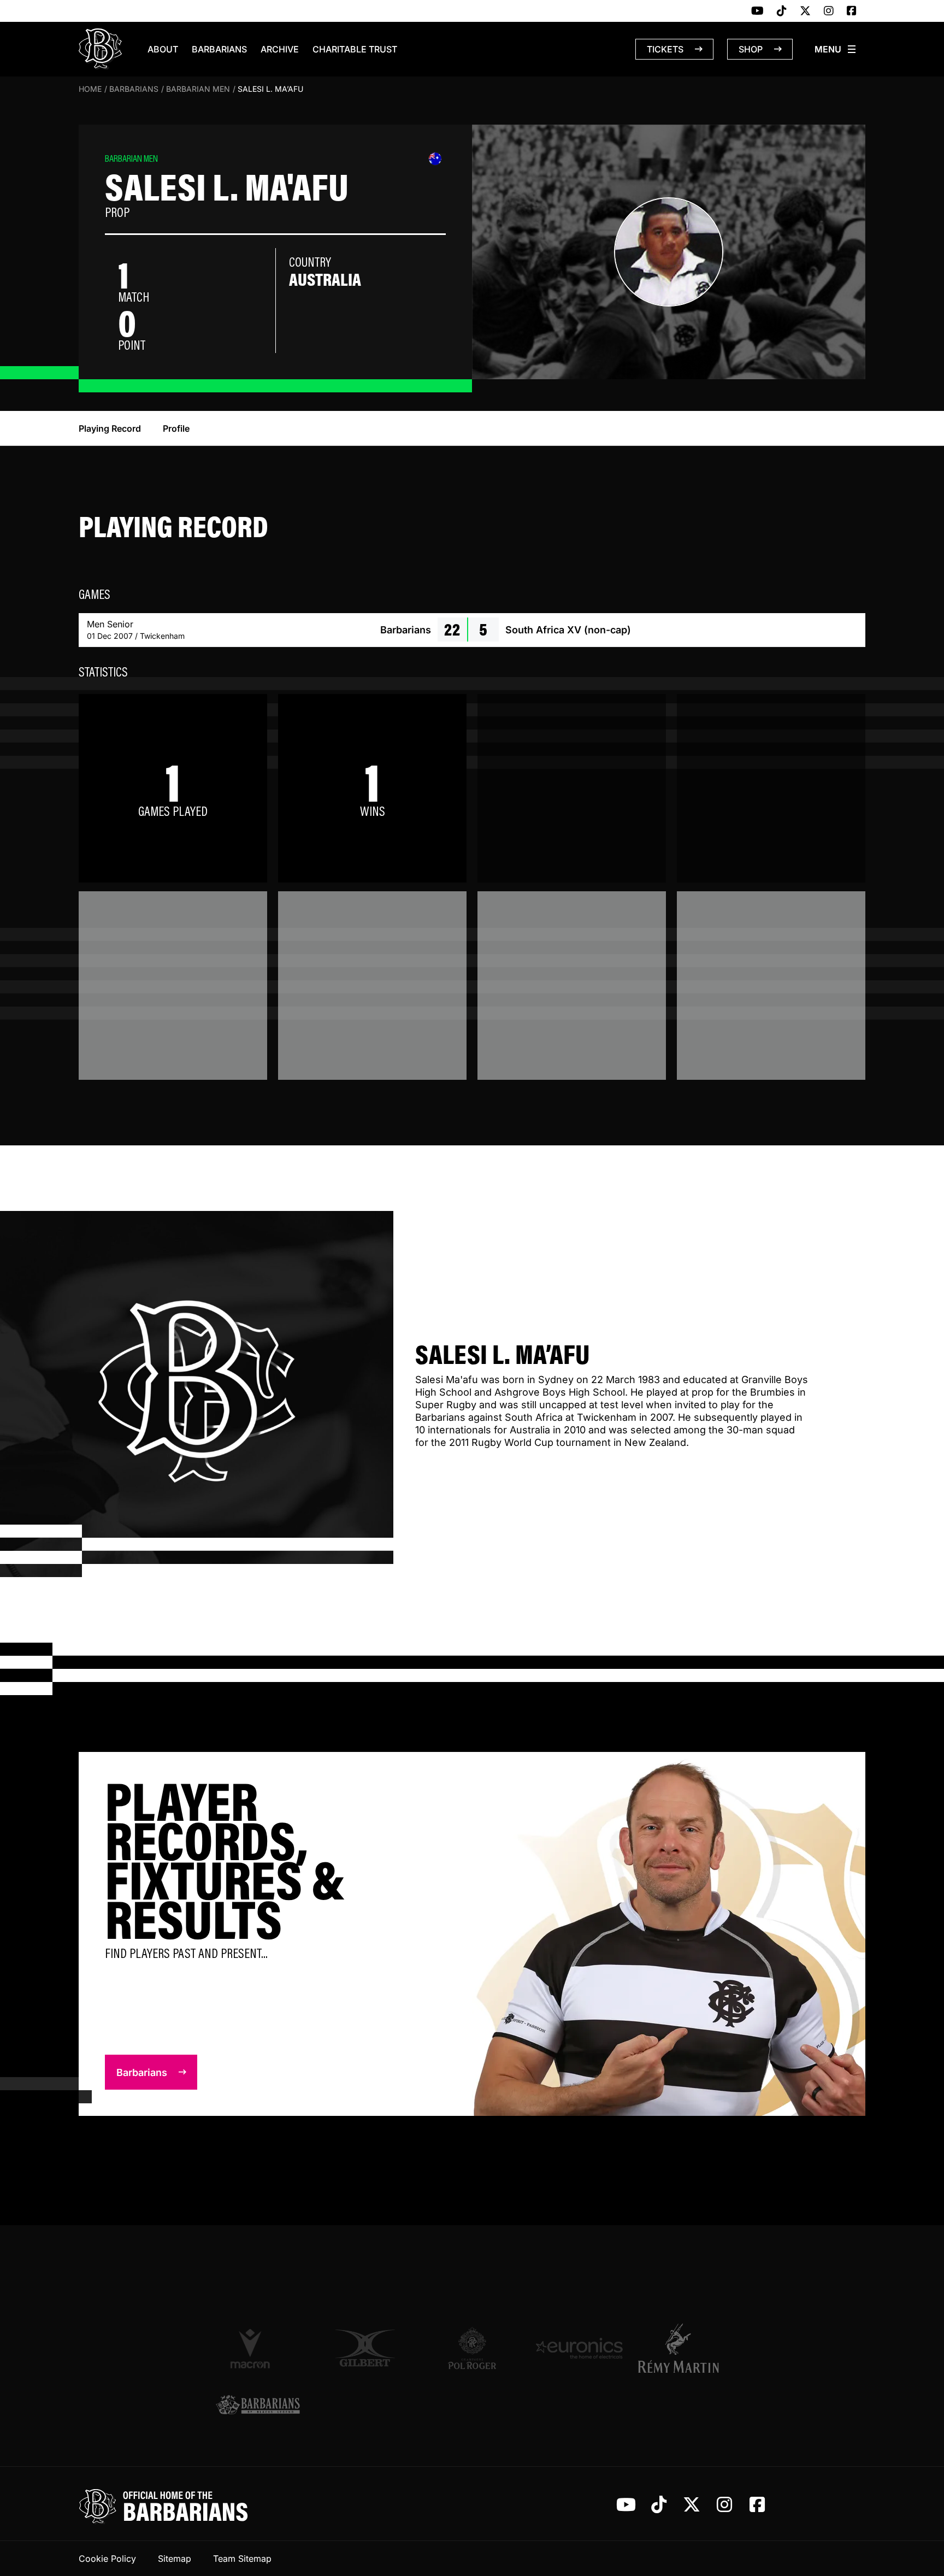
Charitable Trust (355, 49)
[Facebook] (852, 11)
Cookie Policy (107, 2559)
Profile (176, 428)
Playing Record (110, 428)
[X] (805, 11)
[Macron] (258, 2348)
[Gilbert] (365, 2348)
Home (90, 89)
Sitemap (175, 2559)
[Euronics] (579, 2348)
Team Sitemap (242, 2559)
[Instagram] (829, 11)
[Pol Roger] (472, 2348)
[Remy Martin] (686, 2348)
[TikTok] (782, 11)
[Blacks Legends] (258, 2406)
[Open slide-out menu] (836, 49)
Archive (280, 49)
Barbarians (219, 49)
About (163, 49)
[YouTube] (757, 11)
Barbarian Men (198, 89)
